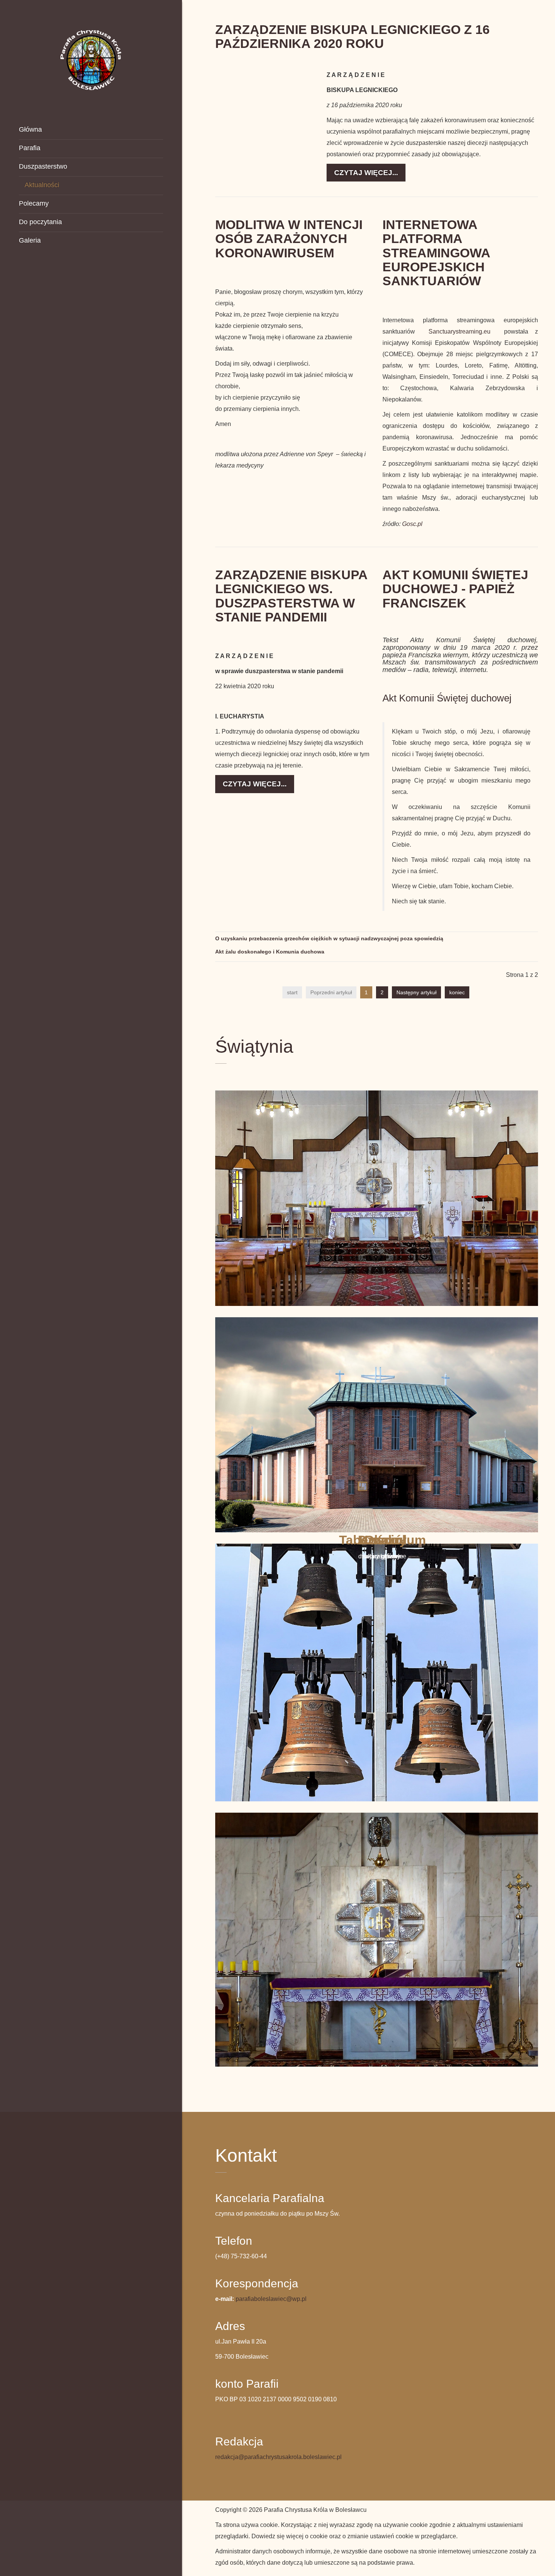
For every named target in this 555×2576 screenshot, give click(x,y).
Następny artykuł (416, 992)
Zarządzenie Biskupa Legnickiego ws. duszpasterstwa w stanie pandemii (291, 596)
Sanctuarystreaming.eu (459, 331)
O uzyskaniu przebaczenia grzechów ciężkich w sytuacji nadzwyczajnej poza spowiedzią (329, 938)
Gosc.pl (412, 524)
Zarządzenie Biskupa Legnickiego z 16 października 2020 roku (352, 36)
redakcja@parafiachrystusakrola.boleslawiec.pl (278, 2457)
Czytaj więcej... (366, 173)
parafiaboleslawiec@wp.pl (271, 2299)
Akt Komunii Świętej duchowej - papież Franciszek (455, 589)
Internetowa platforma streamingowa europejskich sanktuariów (436, 253)
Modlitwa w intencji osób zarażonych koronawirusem (289, 239)
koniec (457, 992)
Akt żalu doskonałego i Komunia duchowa (270, 952)
